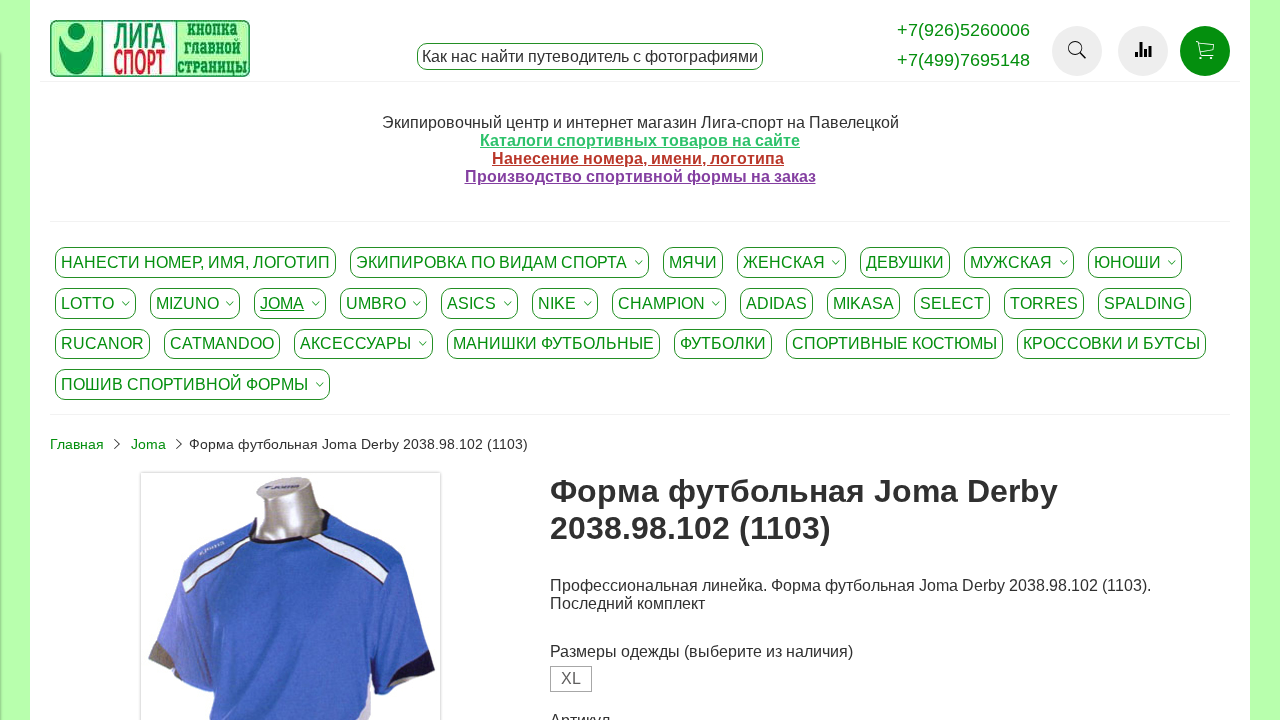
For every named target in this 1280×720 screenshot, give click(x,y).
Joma (148, 444)
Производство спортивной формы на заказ (640, 176)
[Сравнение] (1143, 51)
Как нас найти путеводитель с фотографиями (590, 56)
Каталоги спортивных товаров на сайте (640, 140)
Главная (77, 444)
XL (571, 678)
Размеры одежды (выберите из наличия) (701, 651)
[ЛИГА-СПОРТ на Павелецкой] (150, 71)
